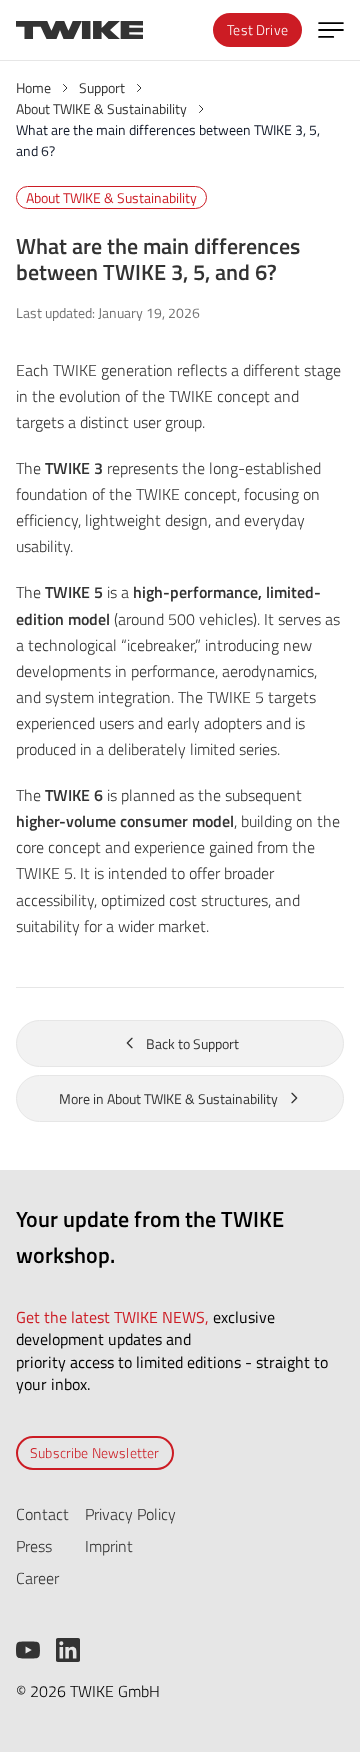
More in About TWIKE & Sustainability (168, 1098)
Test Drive (257, 29)
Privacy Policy (130, 1514)
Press (34, 1546)
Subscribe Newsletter (95, 1452)
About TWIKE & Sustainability (111, 197)
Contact (42, 1514)
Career (37, 1578)
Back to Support (192, 1043)
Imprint (109, 1546)
